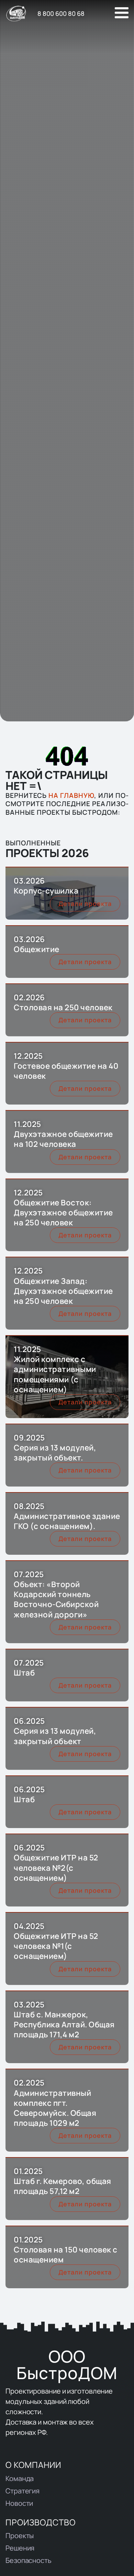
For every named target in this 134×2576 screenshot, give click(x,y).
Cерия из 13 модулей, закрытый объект (55, 1736)
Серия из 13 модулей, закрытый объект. (55, 1453)
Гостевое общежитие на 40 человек (66, 1071)
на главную (71, 795)
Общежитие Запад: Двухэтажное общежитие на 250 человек (63, 1291)
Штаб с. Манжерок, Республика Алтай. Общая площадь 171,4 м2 (64, 2024)
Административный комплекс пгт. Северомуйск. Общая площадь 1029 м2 (55, 2108)
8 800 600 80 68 (61, 13)
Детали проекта (85, 904)
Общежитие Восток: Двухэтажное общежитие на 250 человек (63, 1212)
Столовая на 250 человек (63, 1007)
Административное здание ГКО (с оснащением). (67, 1521)
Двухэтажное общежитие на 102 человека (63, 1139)
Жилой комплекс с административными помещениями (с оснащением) (55, 1374)
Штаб (24, 1673)
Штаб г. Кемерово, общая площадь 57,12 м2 (63, 2186)
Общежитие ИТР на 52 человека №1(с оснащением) (56, 1946)
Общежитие (37, 949)
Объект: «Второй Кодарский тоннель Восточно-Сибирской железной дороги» (56, 1599)
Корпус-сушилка (46, 891)
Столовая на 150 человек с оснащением (66, 2255)
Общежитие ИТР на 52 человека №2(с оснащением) (56, 1867)
